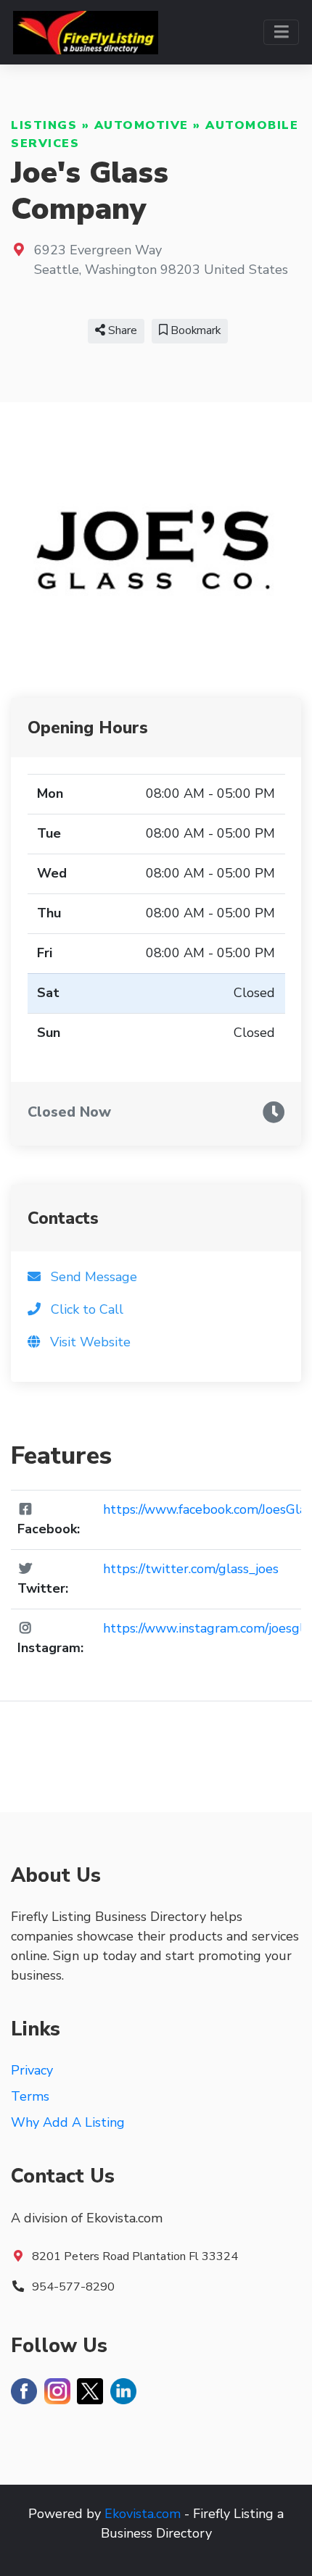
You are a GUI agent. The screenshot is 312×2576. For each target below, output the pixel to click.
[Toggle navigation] (281, 32)
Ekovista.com (143, 2514)
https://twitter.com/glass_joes (191, 1569)
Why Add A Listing (68, 2122)
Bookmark (194, 330)
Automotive (141, 125)
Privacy (32, 2070)
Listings (44, 125)
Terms (30, 2096)
